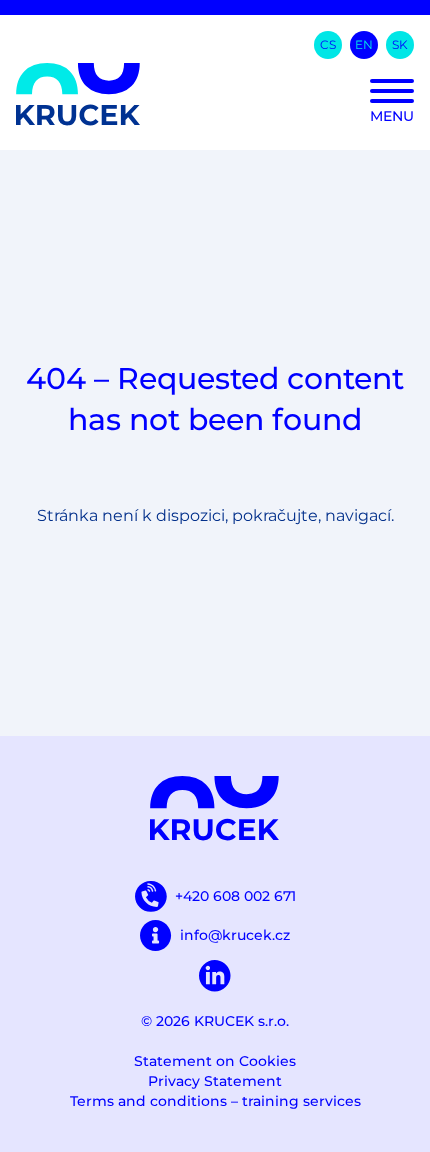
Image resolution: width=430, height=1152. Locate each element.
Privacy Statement (215, 1081)
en (364, 44)
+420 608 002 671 (235, 896)
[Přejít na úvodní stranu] (215, 94)
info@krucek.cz (235, 935)
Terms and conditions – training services (215, 1101)
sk (400, 44)
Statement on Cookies (215, 1061)
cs (328, 44)
